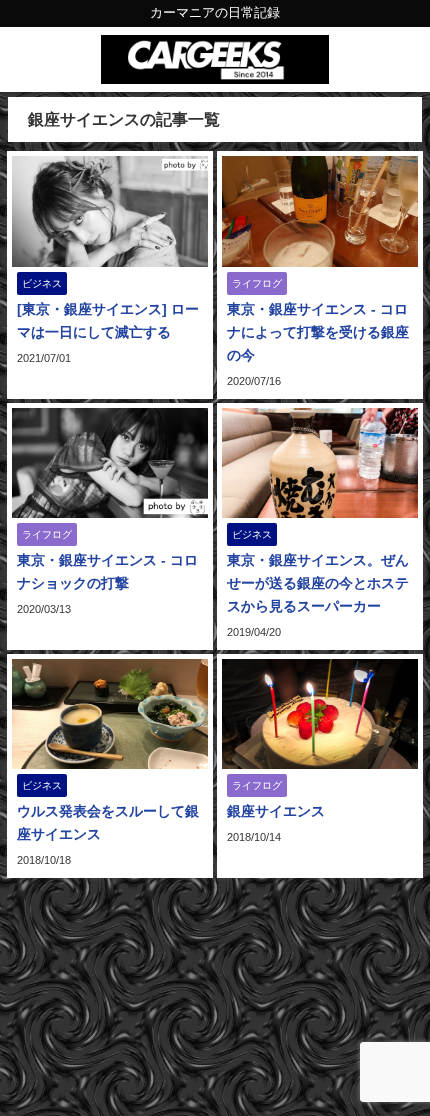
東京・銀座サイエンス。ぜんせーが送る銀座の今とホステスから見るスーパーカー (318, 583)
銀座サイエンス (276, 811)
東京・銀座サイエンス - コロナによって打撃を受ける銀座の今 (318, 332)
